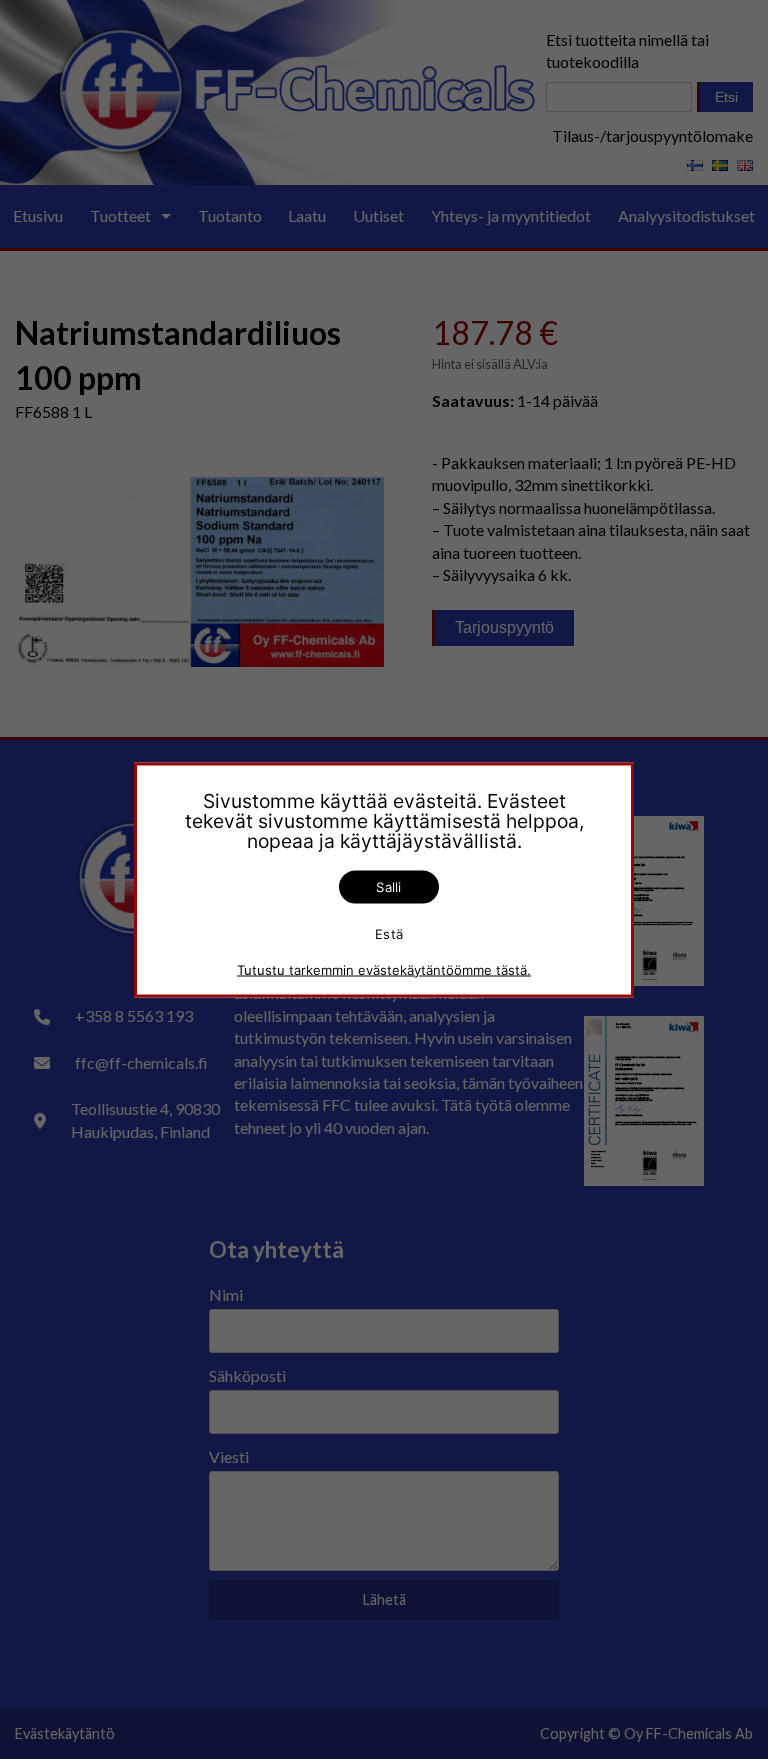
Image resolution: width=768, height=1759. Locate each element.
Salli (388, 886)
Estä (389, 934)
